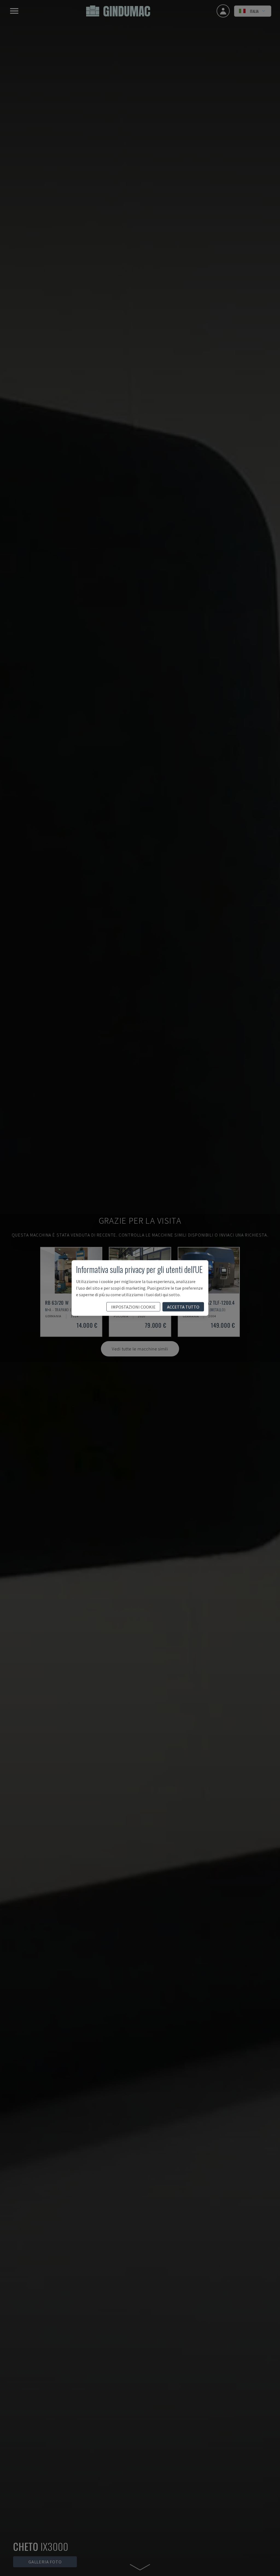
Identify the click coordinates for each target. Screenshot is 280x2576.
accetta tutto (183, 1307)
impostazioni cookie (133, 1307)
